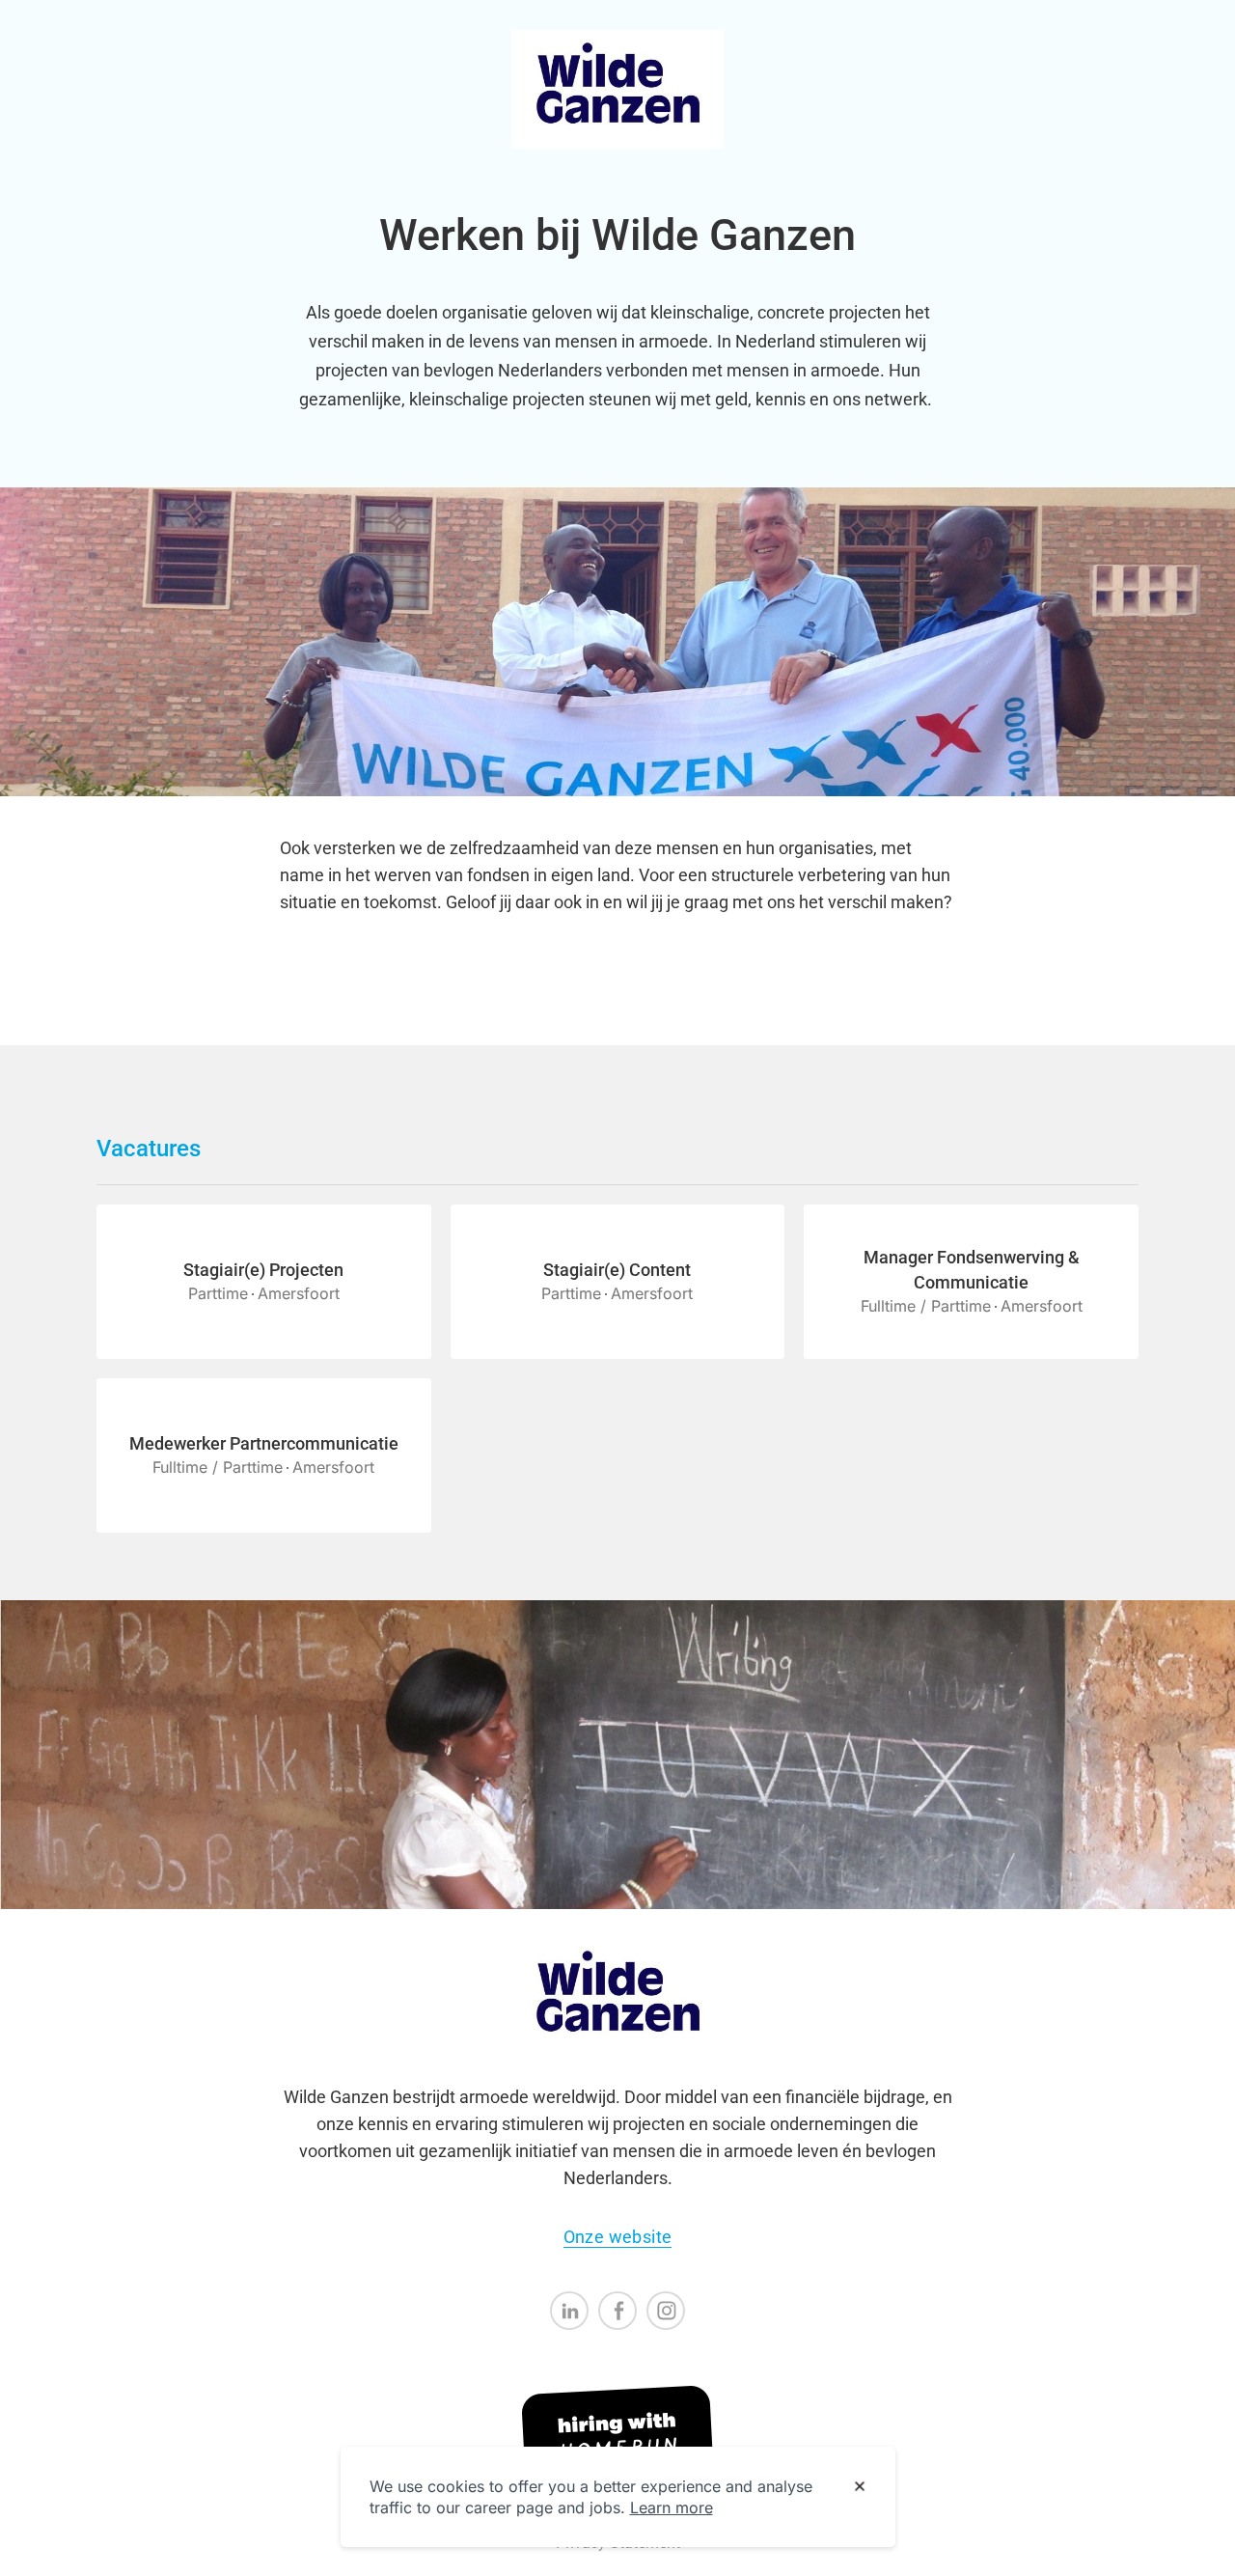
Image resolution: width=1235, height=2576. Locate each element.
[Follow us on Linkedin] (569, 2311)
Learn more (672, 2507)
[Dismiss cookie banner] (860, 2487)
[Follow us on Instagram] (666, 2311)
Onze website (618, 2237)
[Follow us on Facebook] (617, 2311)
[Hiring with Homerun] (617, 2437)
